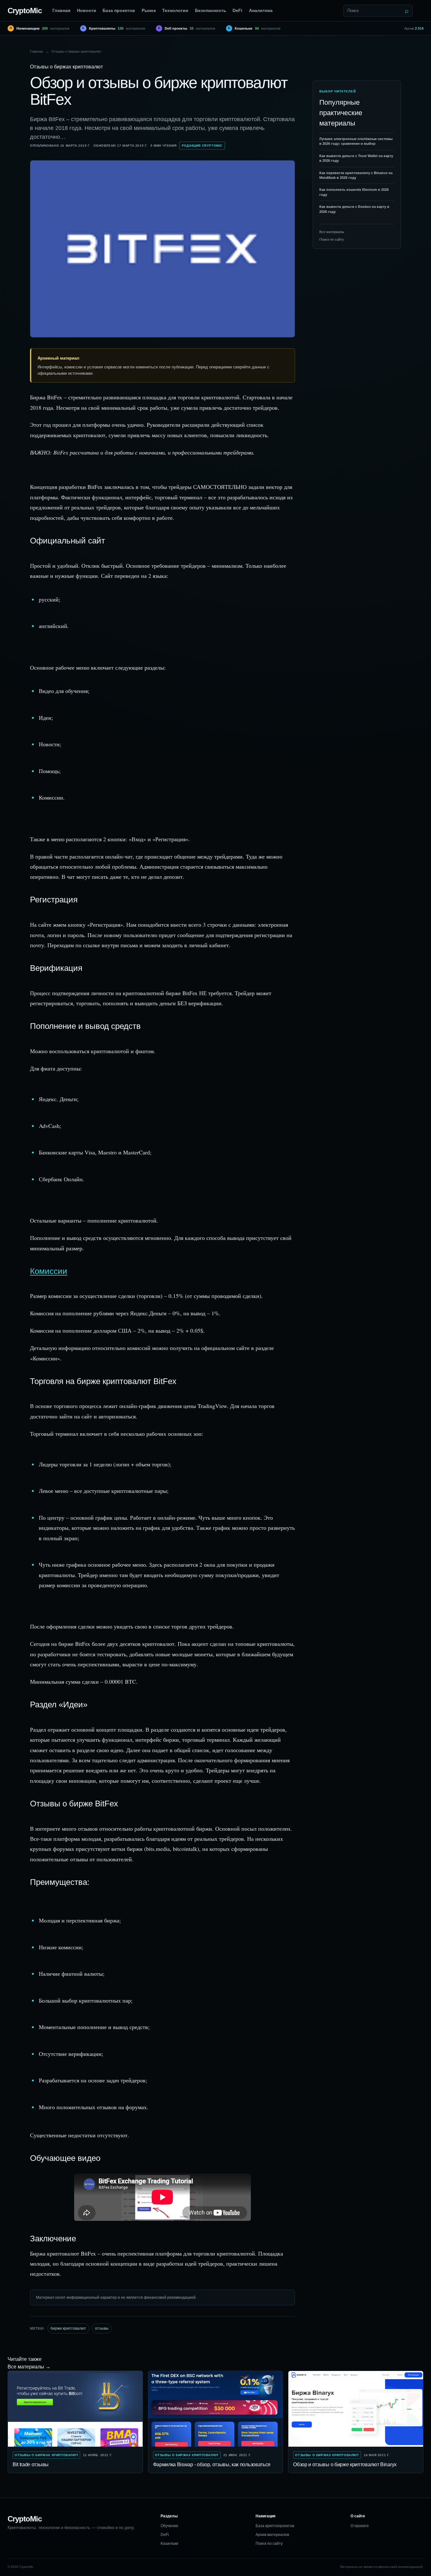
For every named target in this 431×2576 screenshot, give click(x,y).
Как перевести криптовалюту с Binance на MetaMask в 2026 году (356, 175)
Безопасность (211, 10)
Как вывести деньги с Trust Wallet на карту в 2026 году (356, 158)
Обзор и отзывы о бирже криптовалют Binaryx (345, 2465)
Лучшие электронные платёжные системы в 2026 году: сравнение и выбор (356, 141)
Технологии (175, 10)
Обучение (169, 2526)
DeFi (237, 10)
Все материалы (332, 232)
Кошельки (169, 2544)
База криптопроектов (275, 2526)
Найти (407, 11)
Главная (61, 10)
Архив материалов (272, 2535)
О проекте (360, 2526)
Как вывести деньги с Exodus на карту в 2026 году (354, 209)
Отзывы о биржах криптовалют (76, 51)
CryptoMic (25, 11)
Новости (87, 10)
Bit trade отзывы (31, 2465)
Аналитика (261, 10)
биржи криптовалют (68, 2328)
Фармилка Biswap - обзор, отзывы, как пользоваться (212, 2465)
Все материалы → (29, 2367)
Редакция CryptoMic (202, 146)
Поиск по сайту (332, 239)
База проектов (119, 10)
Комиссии (49, 1271)
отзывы (102, 2328)
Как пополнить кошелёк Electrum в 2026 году (354, 192)
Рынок (149, 10)
